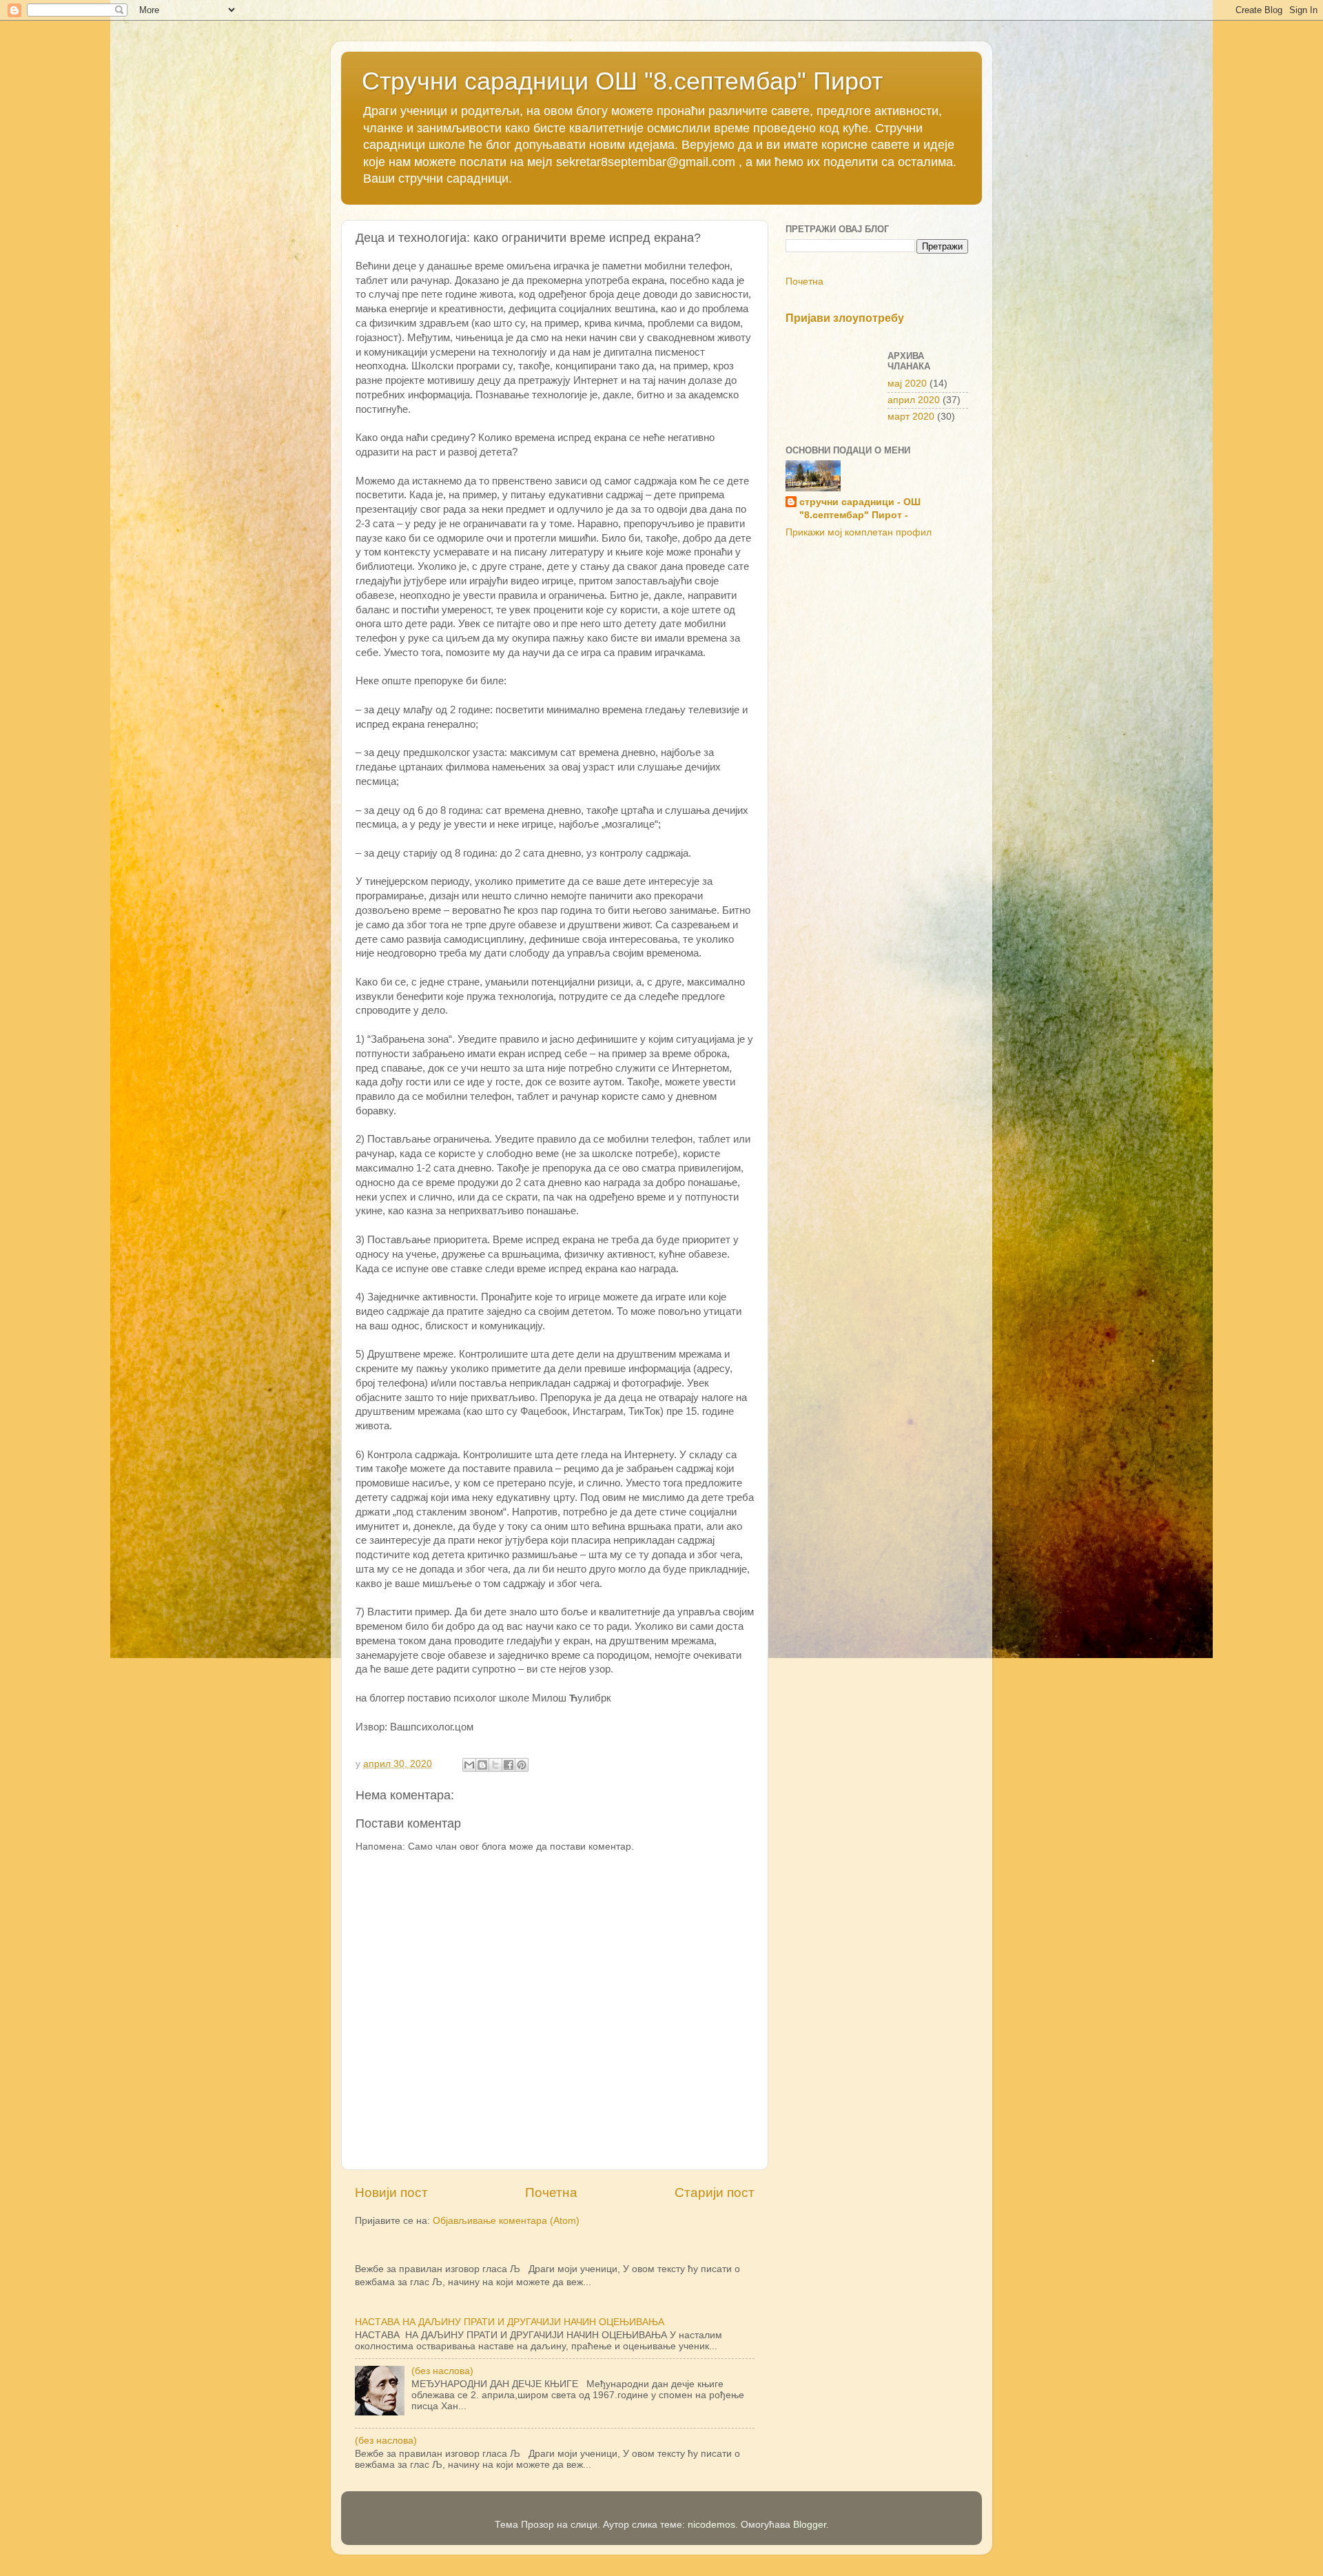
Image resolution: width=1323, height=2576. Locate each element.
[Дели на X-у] (495, 1765)
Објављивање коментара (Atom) (506, 2221)
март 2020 (911, 417)
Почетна (551, 2192)
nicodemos (711, 2525)
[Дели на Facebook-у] (509, 1765)
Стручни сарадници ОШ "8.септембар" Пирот (622, 81)
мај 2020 (907, 384)
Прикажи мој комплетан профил (859, 532)
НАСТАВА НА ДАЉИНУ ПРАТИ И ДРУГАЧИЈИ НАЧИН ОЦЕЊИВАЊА (510, 2322)
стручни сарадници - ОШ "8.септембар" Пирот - (860, 509)
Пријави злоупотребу (845, 318)
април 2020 (914, 400)
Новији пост (391, 2192)
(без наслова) (442, 2371)
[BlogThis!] (482, 1765)
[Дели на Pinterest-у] (522, 1765)
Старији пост (715, 2192)
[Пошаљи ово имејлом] (469, 1765)
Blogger (810, 2525)
